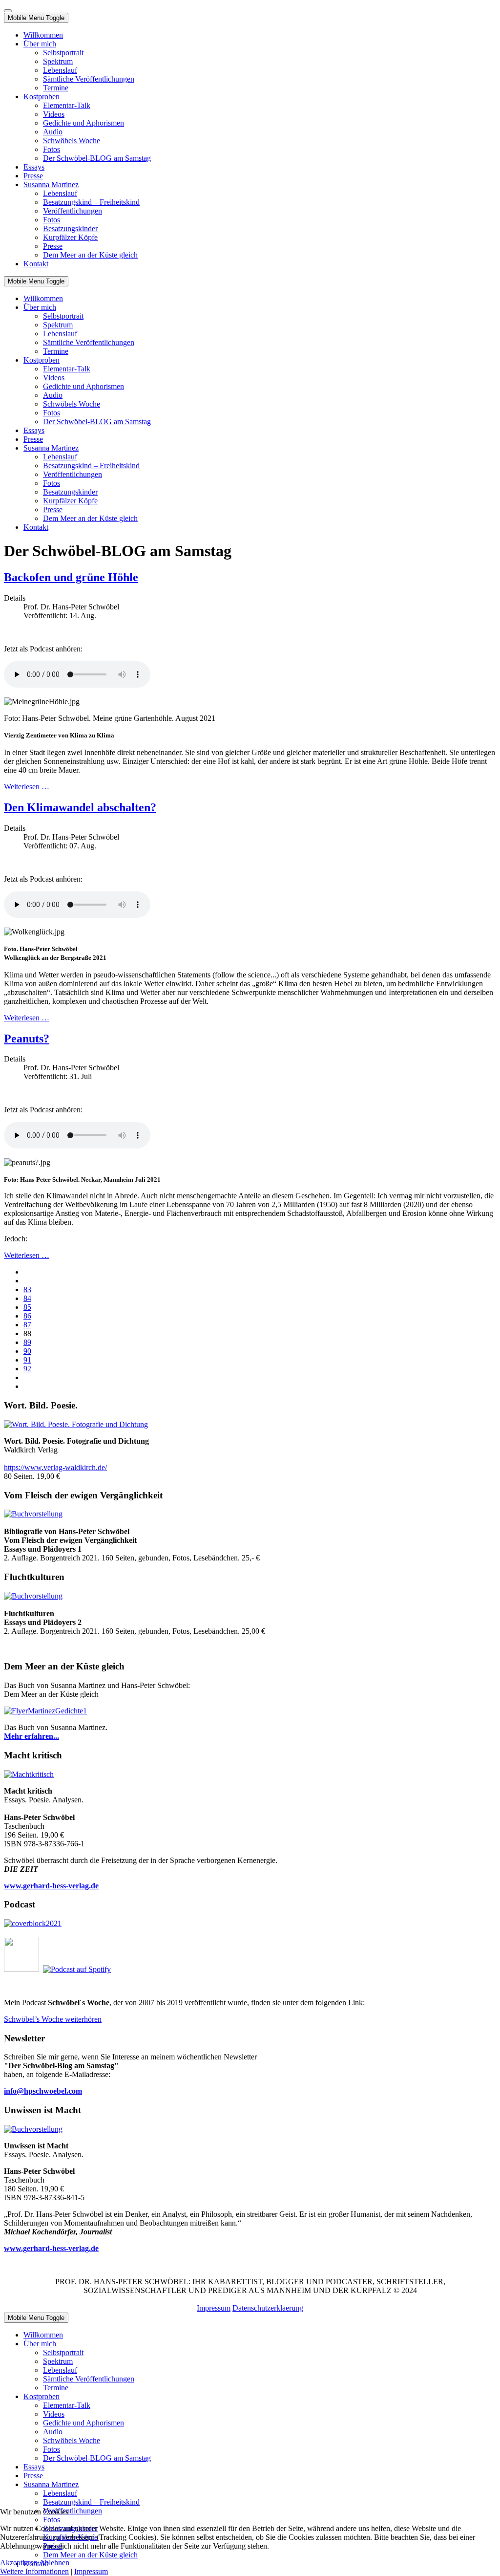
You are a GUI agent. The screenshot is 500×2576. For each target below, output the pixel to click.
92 (27, 1369)
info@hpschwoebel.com (43, 2091)
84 (27, 1298)
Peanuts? (27, 1039)
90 (27, 1351)
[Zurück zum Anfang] (8, 11)
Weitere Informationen (34, 2571)
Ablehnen (54, 2563)
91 (27, 1360)
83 (27, 1289)
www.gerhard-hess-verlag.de (51, 2248)
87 (27, 1325)
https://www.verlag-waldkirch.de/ (55, 1467)
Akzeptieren (19, 2563)
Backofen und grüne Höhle (71, 577)
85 (27, 1307)
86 (27, 1316)
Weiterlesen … (27, 787)
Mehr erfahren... (31, 1736)
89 (27, 1342)
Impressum (214, 2308)
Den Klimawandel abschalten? (80, 807)
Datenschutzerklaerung (268, 2308)
